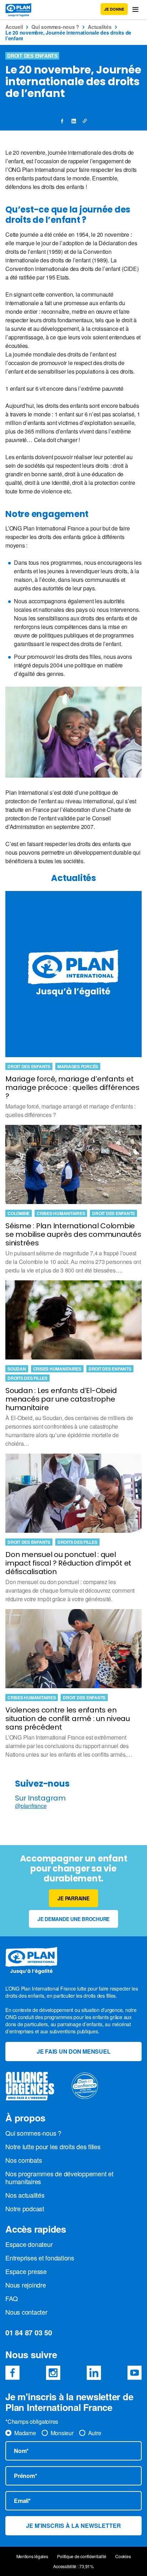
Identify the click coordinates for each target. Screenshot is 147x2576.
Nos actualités (25, 2195)
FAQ (11, 2298)
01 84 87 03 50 (29, 2332)
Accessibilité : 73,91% (73, 2566)
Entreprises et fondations (40, 2258)
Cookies (123, 2556)
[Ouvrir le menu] (135, 9)
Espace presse (26, 2271)
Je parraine (73, 1898)
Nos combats (24, 2160)
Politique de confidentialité (82, 2556)
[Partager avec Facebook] (62, 121)
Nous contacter (26, 2312)
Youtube (135, 2373)
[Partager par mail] (85, 121)
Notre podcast (25, 2208)
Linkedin (94, 2373)
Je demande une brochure (73, 1919)
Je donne (114, 9)
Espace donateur (29, 2244)
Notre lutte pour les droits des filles (53, 2146)
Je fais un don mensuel (74, 2051)
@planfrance (31, 1806)
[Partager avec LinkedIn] (73, 121)
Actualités (100, 27)
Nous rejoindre (26, 2285)
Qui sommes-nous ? (55, 27)
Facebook (12, 2373)
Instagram (53, 2373)
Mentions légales (32, 2556)
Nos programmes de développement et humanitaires (59, 2177)
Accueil (14, 27)
